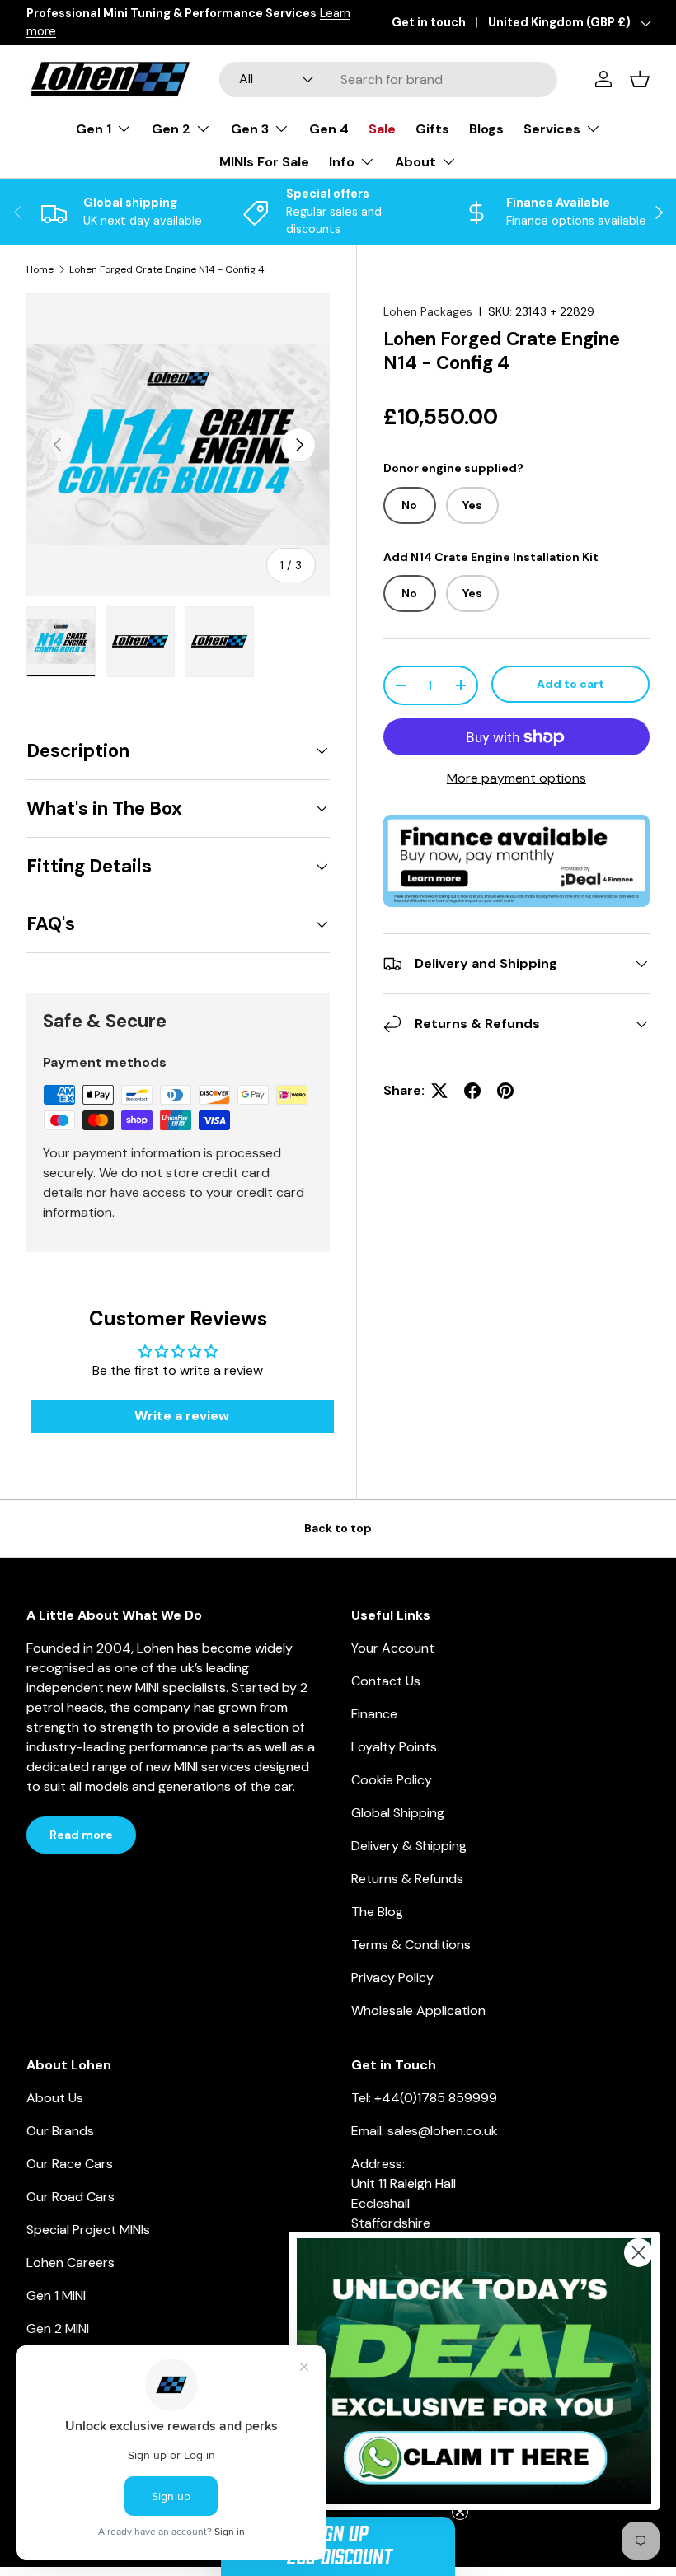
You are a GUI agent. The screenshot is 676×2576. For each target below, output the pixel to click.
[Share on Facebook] (472, 1091)
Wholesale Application (418, 2010)
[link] (474, 2371)
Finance (374, 1714)
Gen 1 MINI (56, 2295)
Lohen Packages (428, 311)
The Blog (377, 1912)
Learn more (242, 22)
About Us (55, 2098)
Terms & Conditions (411, 1945)
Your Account (393, 1648)
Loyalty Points (394, 1747)
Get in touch (429, 22)
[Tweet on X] (439, 1091)
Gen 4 (329, 129)
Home (40, 269)
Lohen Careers (70, 2263)
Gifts (432, 129)
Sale (382, 129)
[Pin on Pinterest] (505, 1091)
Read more (81, 1835)
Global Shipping (398, 1813)
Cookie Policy (392, 1780)
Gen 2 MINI (58, 2328)
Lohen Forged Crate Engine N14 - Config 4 (167, 269)
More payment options (516, 778)
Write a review (182, 1416)
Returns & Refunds (407, 1879)
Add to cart (570, 684)
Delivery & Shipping (409, 1846)
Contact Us (386, 1681)
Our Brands (60, 2131)
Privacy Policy (392, 1978)
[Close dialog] (638, 2253)
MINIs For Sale (264, 162)
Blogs (486, 129)
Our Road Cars (70, 2197)
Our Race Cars (70, 2164)
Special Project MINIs (88, 2230)
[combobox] (388, 79)
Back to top (338, 1528)
